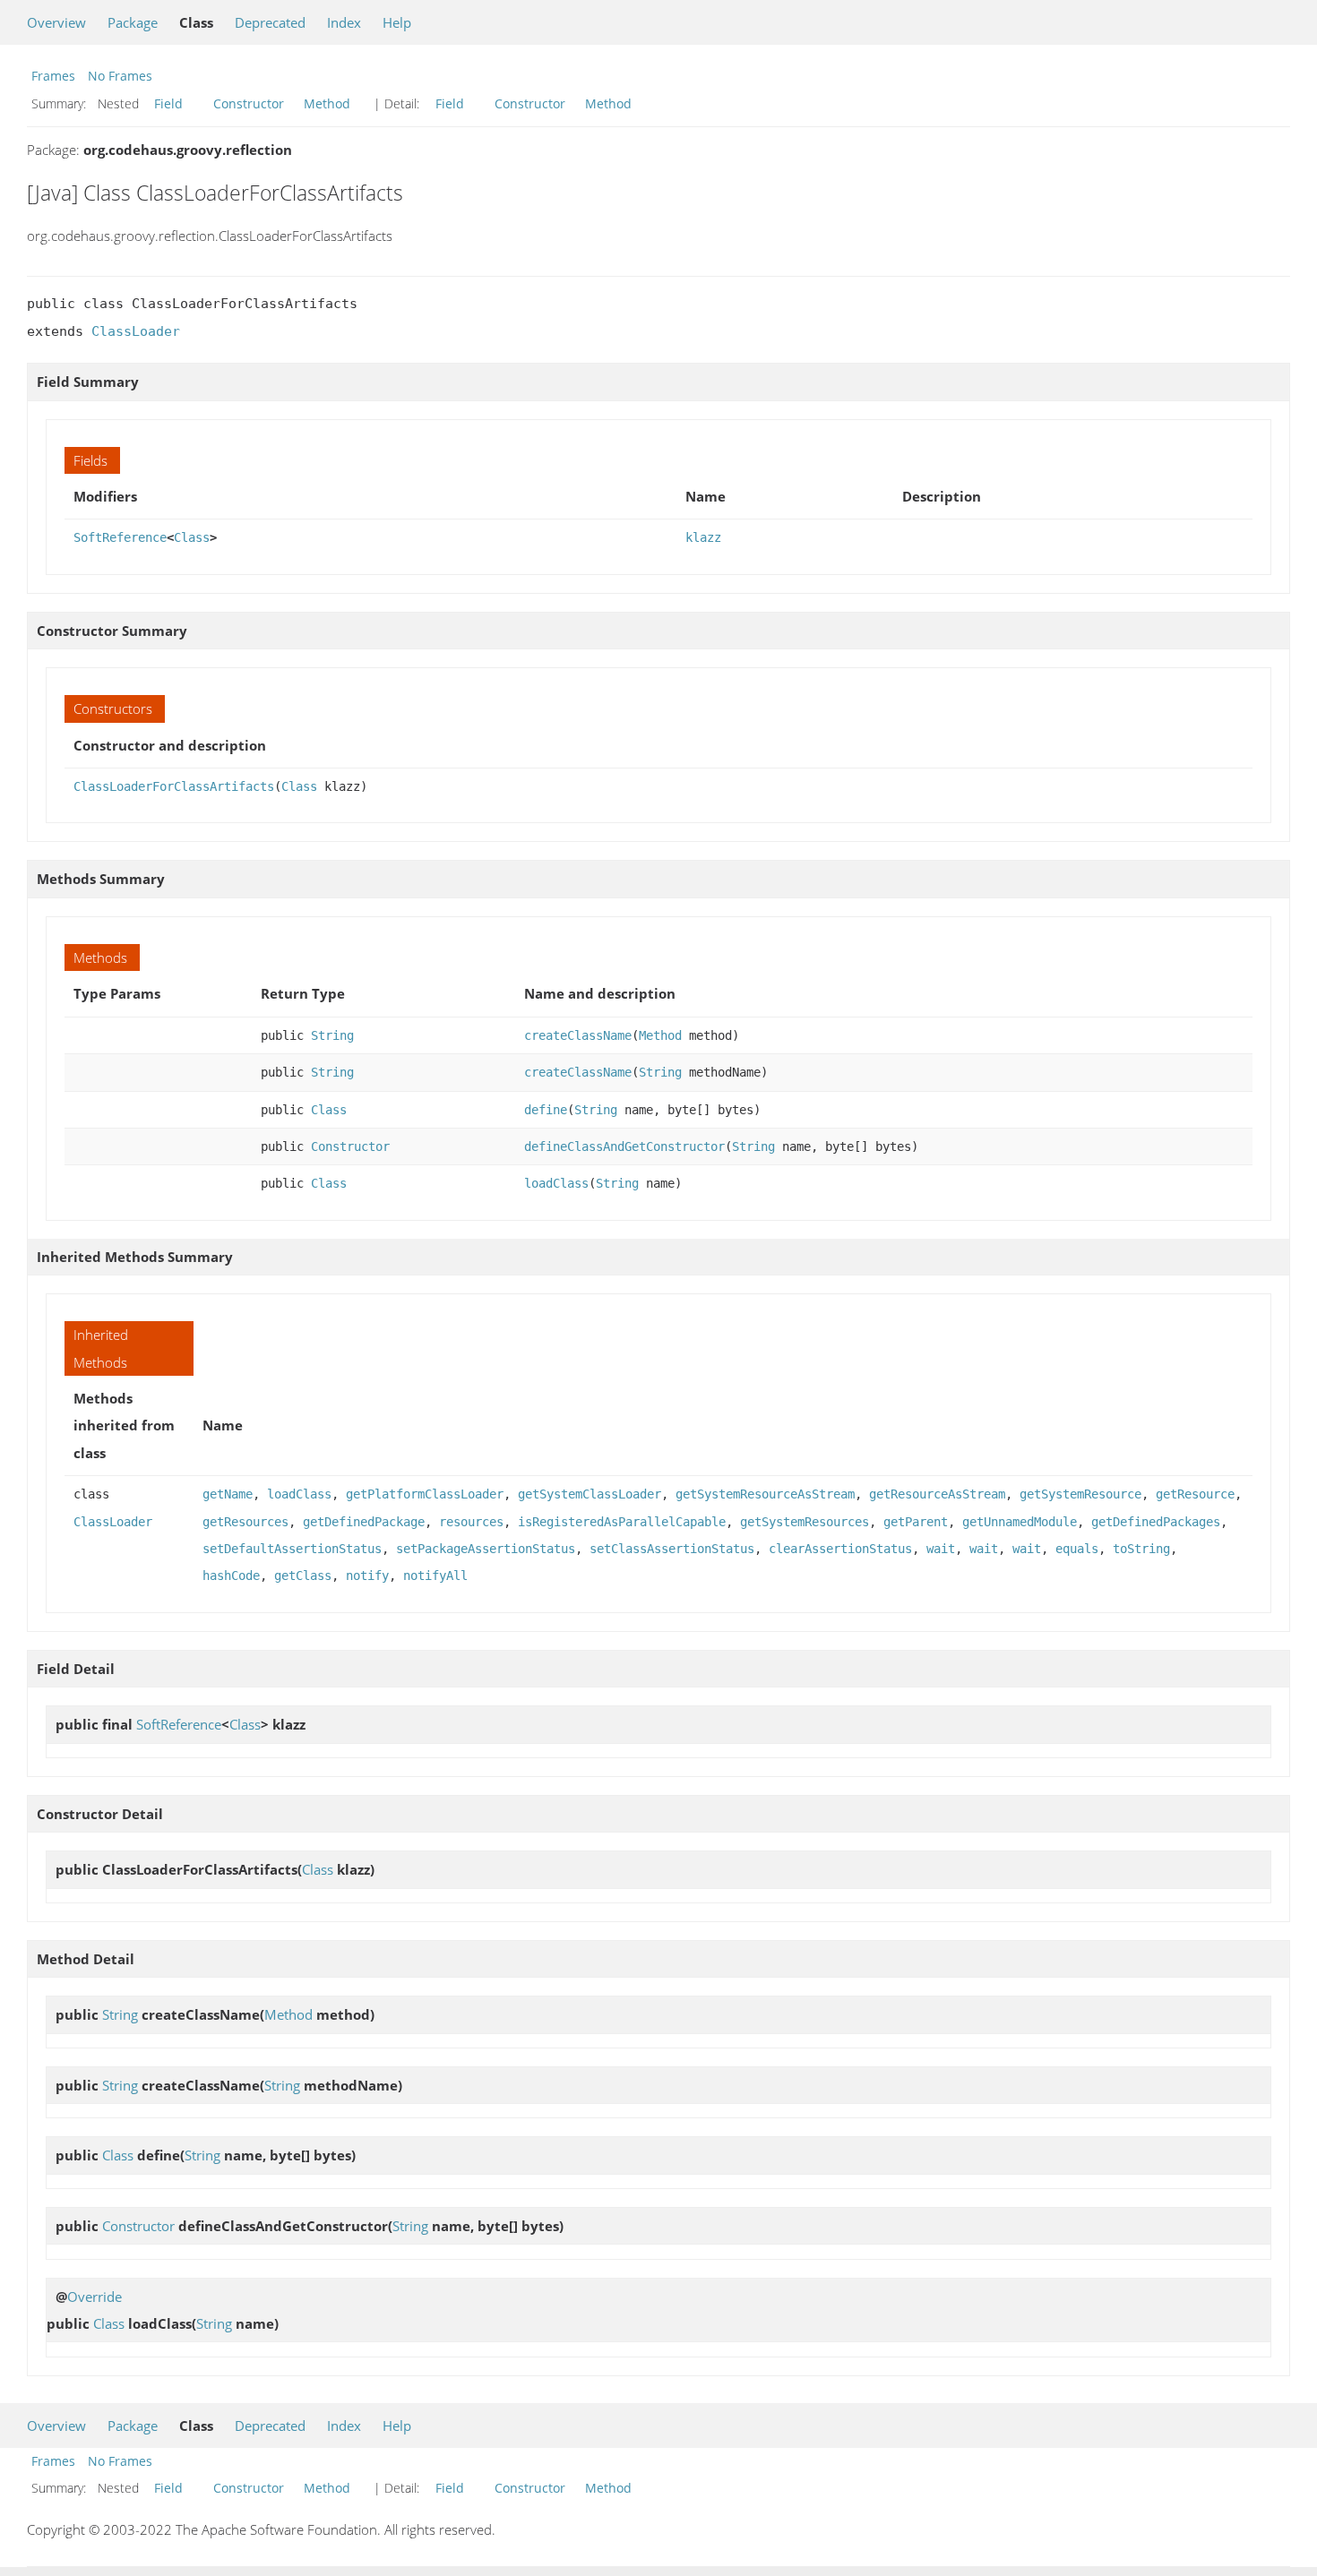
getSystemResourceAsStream (765, 1494)
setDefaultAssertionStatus (292, 1549)
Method (327, 103)
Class (192, 537)
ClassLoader (136, 331)
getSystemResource (1080, 1494)
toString (1141, 1549)
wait (941, 1549)
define (546, 1110)
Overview (56, 22)
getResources (245, 1522)
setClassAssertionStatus (672, 1549)
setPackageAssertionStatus (486, 1549)
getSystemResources (805, 1522)
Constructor (249, 103)
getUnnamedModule (1020, 1522)
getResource (1195, 1494)
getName (228, 1494)
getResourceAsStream (937, 1494)
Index (344, 22)
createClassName (578, 1035)
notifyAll (435, 1576)
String (332, 1035)
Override (95, 2297)
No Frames (120, 76)
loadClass (556, 1183)
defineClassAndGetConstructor (624, 1146)
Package (133, 22)
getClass (303, 1576)
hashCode (231, 1576)
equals (1077, 1549)
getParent (916, 1522)
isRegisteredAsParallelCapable (622, 1522)
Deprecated (270, 22)
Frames (53, 76)
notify (367, 1576)
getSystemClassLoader (590, 1494)
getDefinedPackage (364, 1522)
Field (168, 103)
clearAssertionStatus (840, 1549)
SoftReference (120, 537)
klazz (703, 537)
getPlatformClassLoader (425, 1494)
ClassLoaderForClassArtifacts (174, 786)
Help (397, 22)
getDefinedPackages (1156, 1522)
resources (471, 1522)
